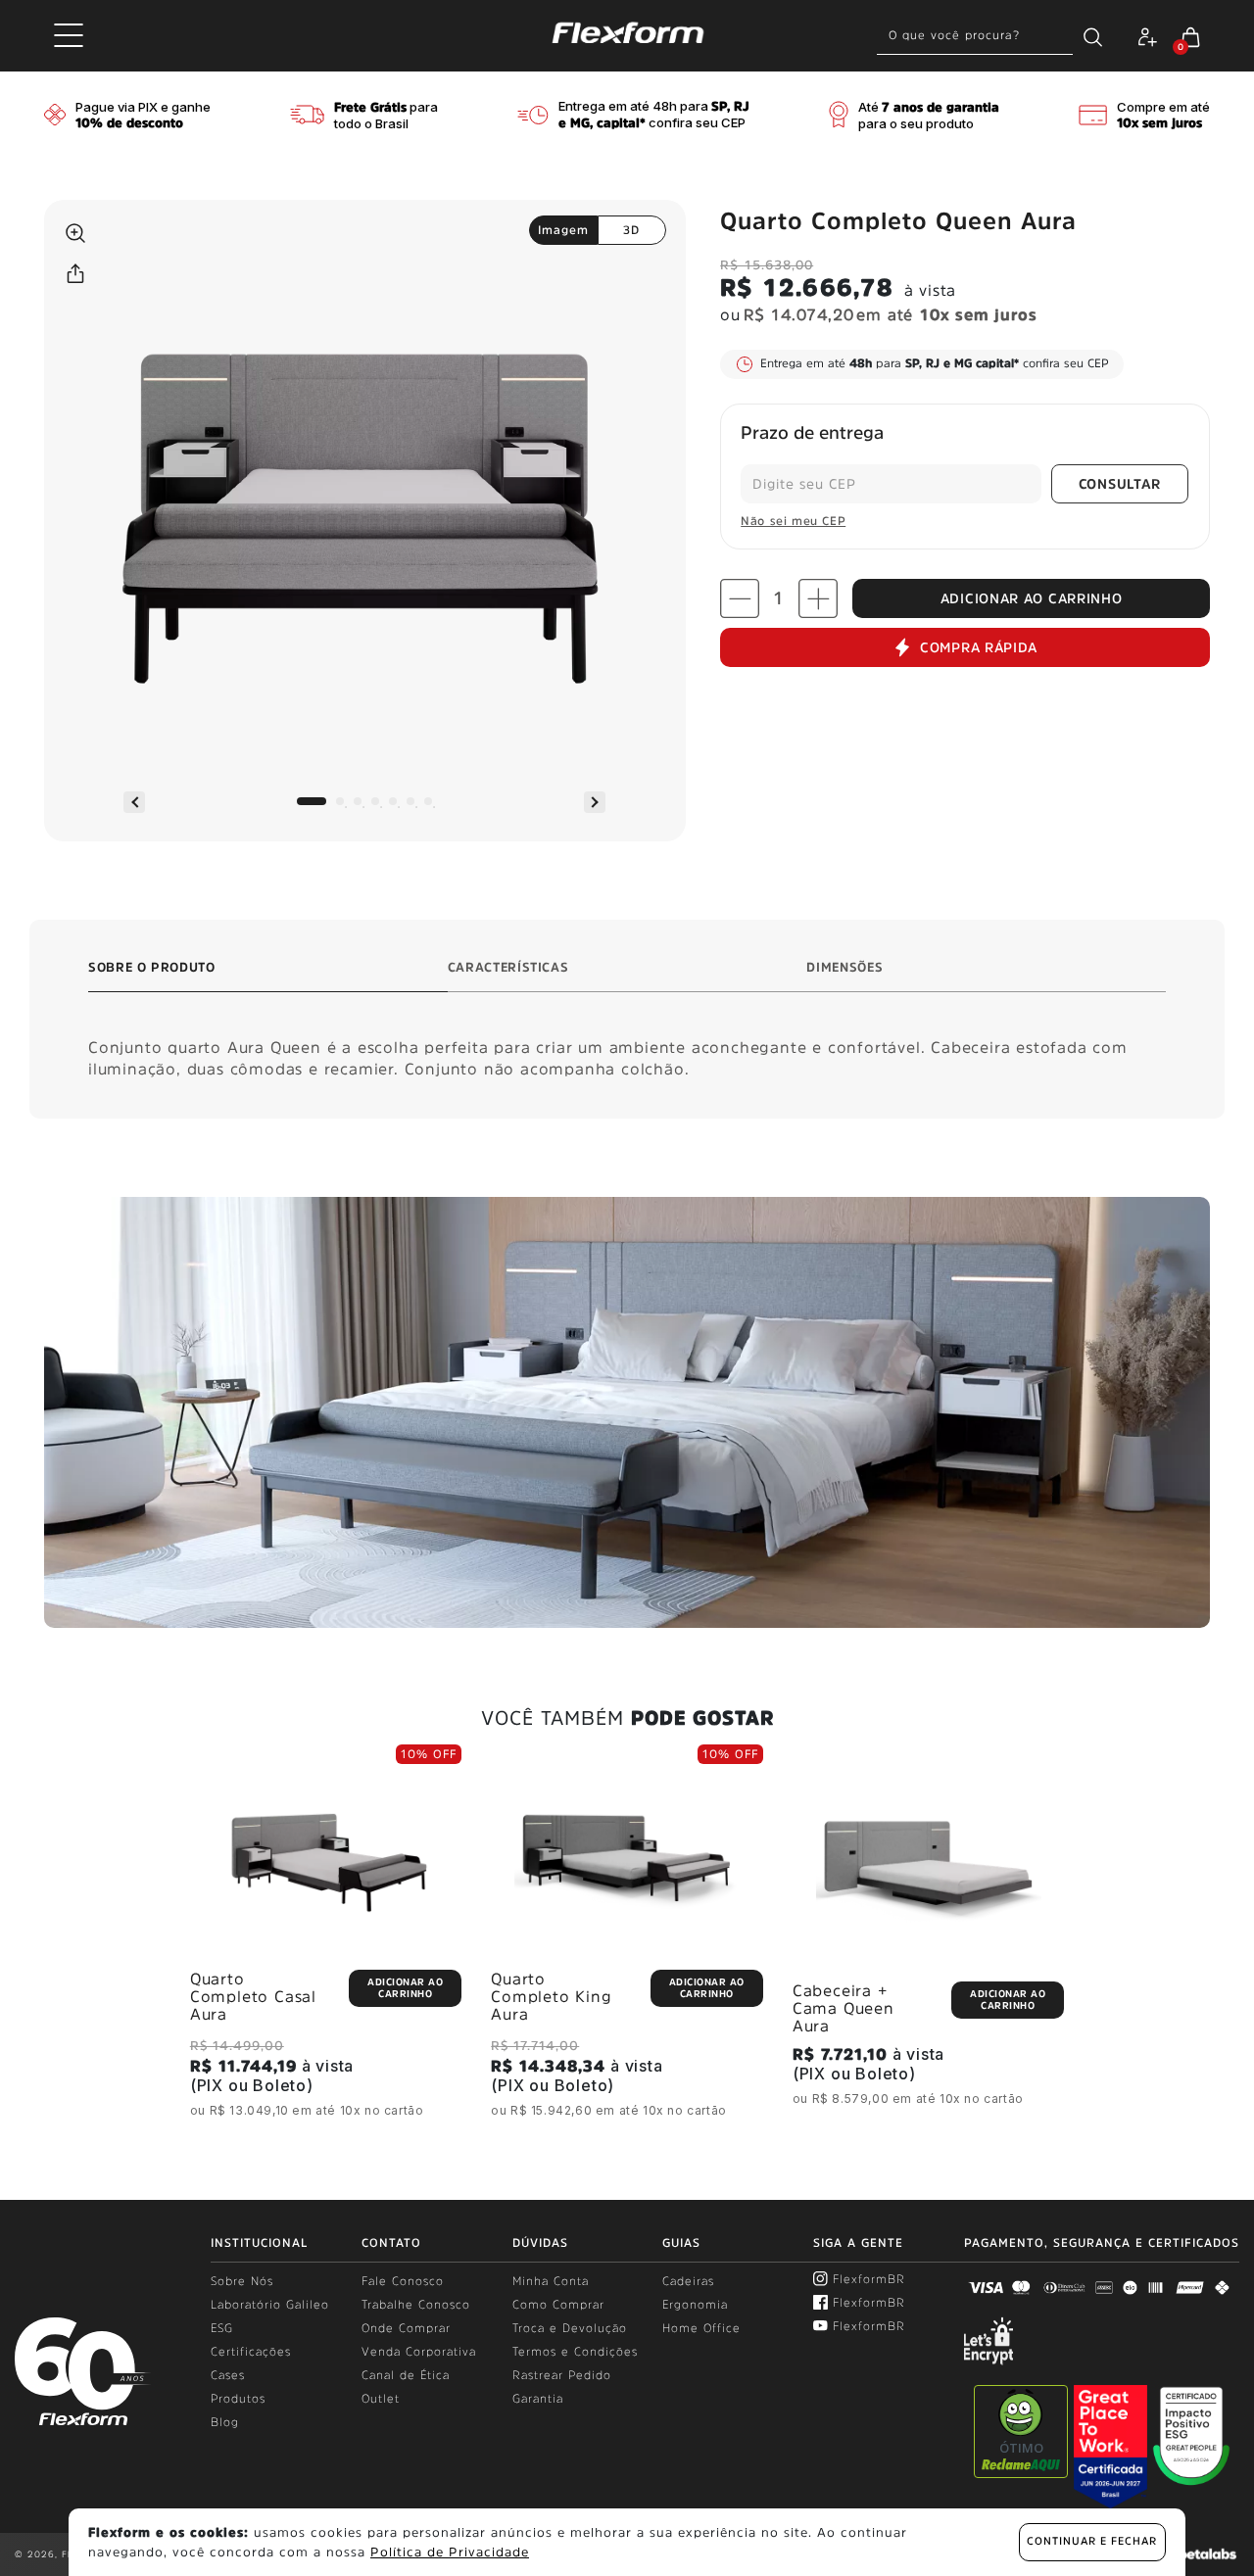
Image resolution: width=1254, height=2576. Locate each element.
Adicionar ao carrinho (405, 1987)
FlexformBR (869, 2279)
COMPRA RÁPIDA (979, 647)
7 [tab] (428, 801)
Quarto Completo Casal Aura (253, 1996)
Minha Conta (551, 2281)
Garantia (538, 2399)
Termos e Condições (575, 2352)
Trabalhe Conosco (416, 2305)
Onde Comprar (406, 2328)
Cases (228, 2375)
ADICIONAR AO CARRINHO (1032, 598)
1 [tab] (312, 801)
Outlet (381, 2399)
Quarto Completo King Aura (551, 1996)
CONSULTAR (1120, 484)
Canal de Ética (406, 2375)
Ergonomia (695, 2305)
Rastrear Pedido (562, 2375)
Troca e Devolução (570, 2328)
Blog (225, 2422)
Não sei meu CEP (793, 521)
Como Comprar (558, 2305)
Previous (134, 802)
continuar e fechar (1092, 2541)
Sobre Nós (242, 2281)
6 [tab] (410, 801)
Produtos (238, 2399)
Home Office (701, 2328)
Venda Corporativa (419, 2352)
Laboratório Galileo (270, 2305)
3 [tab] (358, 801)
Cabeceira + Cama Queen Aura (844, 2008)
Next (595, 802)
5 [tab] (393, 801)
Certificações (251, 2352)
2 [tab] (340, 801)
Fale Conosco (403, 2281)
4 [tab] (375, 801)
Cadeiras (688, 2281)
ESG (222, 2328)
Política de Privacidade (450, 2552)
